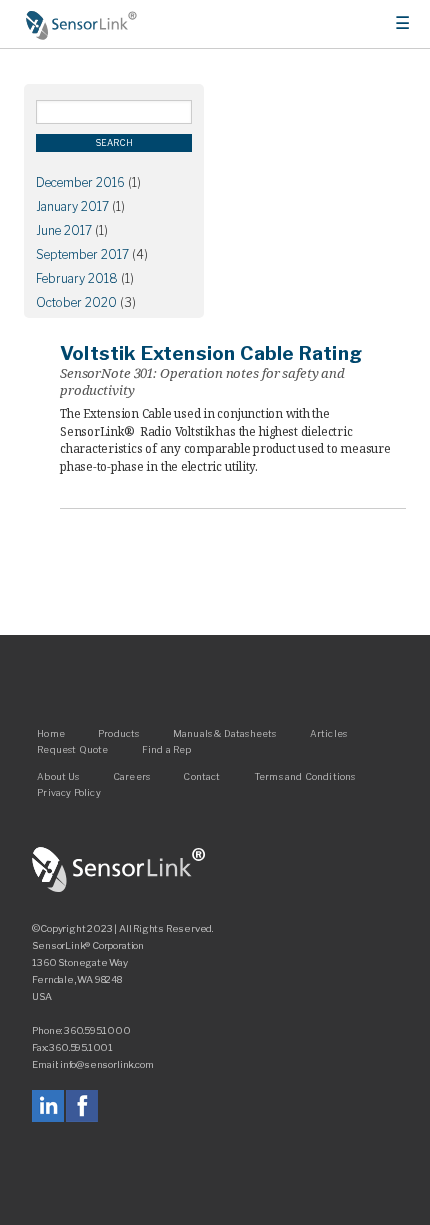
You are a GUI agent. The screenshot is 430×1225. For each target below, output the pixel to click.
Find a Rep (167, 749)
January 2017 (72, 206)
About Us (58, 776)
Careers (131, 776)
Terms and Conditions (305, 776)
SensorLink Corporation (119, 870)
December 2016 (80, 182)
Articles (328, 733)
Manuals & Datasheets (225, 733)
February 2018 (77, 278)
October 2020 (76, 302)
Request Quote (72, 749)
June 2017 (64, 230)
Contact (201, 776)
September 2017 (82, 254)
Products (118, 733)
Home (82, 25)
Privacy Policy (69, 792)
